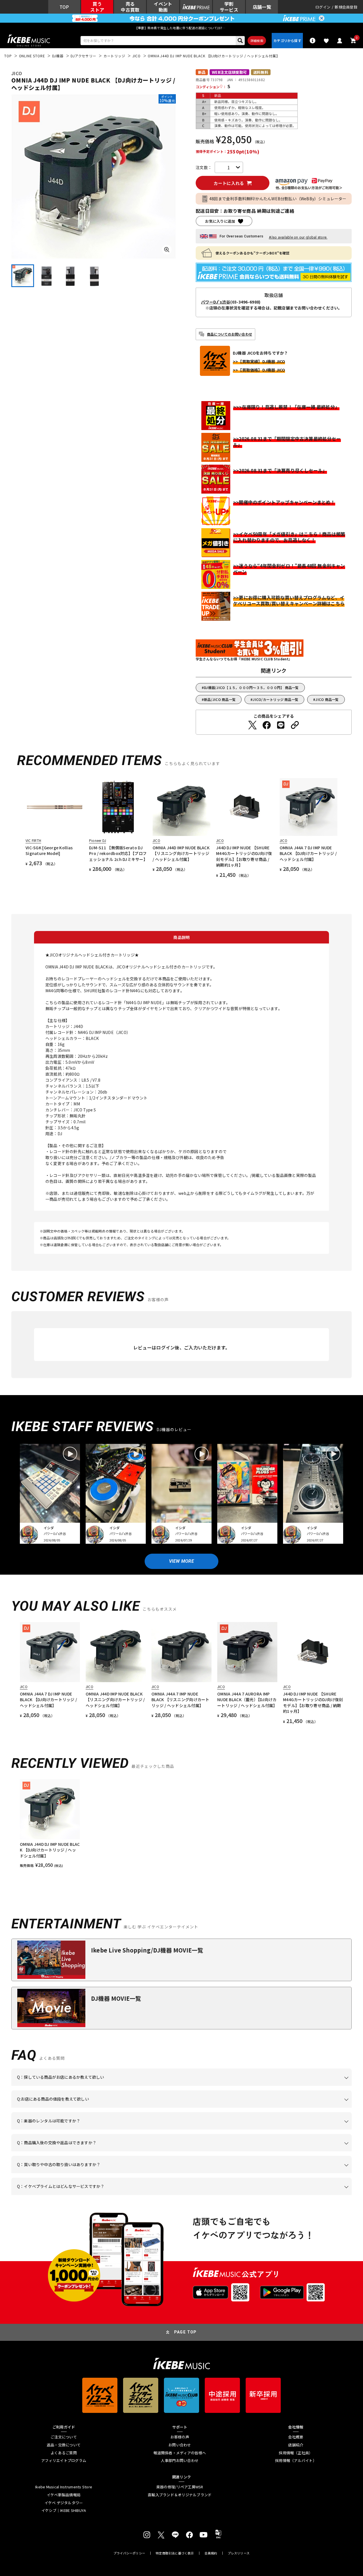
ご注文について (64, 2437)
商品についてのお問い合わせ (230, 334)
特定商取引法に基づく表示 (175, 2553)
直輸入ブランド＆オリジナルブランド (180, 2495)
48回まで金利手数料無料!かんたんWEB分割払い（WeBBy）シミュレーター (278, 199)
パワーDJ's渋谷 (216, 302)
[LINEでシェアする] (281, 725)
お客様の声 (180, 2437)
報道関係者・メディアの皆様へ (180, 2453)
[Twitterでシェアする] (252, 725)
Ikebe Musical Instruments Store (64, 2487)
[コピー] (295, 725)
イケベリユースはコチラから (91, 2173)
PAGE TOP (185, 2332)
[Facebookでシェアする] (267, 725)
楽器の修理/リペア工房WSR (180, 2487)
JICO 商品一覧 (327, 699)
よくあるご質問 (64, 2453)
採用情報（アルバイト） (296, 2461)
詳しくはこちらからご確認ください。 (280, 2151)
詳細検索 (257, 41)
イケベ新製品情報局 (64, 2495)
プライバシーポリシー (129, 2553)
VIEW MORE (181, 1561)
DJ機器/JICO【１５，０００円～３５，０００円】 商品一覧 (251, 687)
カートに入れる (229, 183)
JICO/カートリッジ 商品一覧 (276, 699)
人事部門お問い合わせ (180, 2461)
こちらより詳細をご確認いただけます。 (105, 2195)
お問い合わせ (180, 2445)
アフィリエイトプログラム (64, 2461)
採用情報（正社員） (296, 2453)
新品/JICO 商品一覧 (220, 699)
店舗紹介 (296, 2445)
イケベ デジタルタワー (64, 2503)
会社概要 (296, 2437)
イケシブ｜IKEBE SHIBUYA (64, 2510)
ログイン (323, 7)
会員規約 (211, 2553)
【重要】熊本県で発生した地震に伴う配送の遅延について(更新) (181, 28)
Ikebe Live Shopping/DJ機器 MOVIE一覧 (147, 1950)
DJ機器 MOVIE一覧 (116, 1998)
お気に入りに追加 (220, 221)
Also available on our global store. (298, 237)
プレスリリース (239, 2553)
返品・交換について (64, 2445)
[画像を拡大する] (167, 250)
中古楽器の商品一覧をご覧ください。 (184, 2130)
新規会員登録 (346, 7)
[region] (181, 1824)
